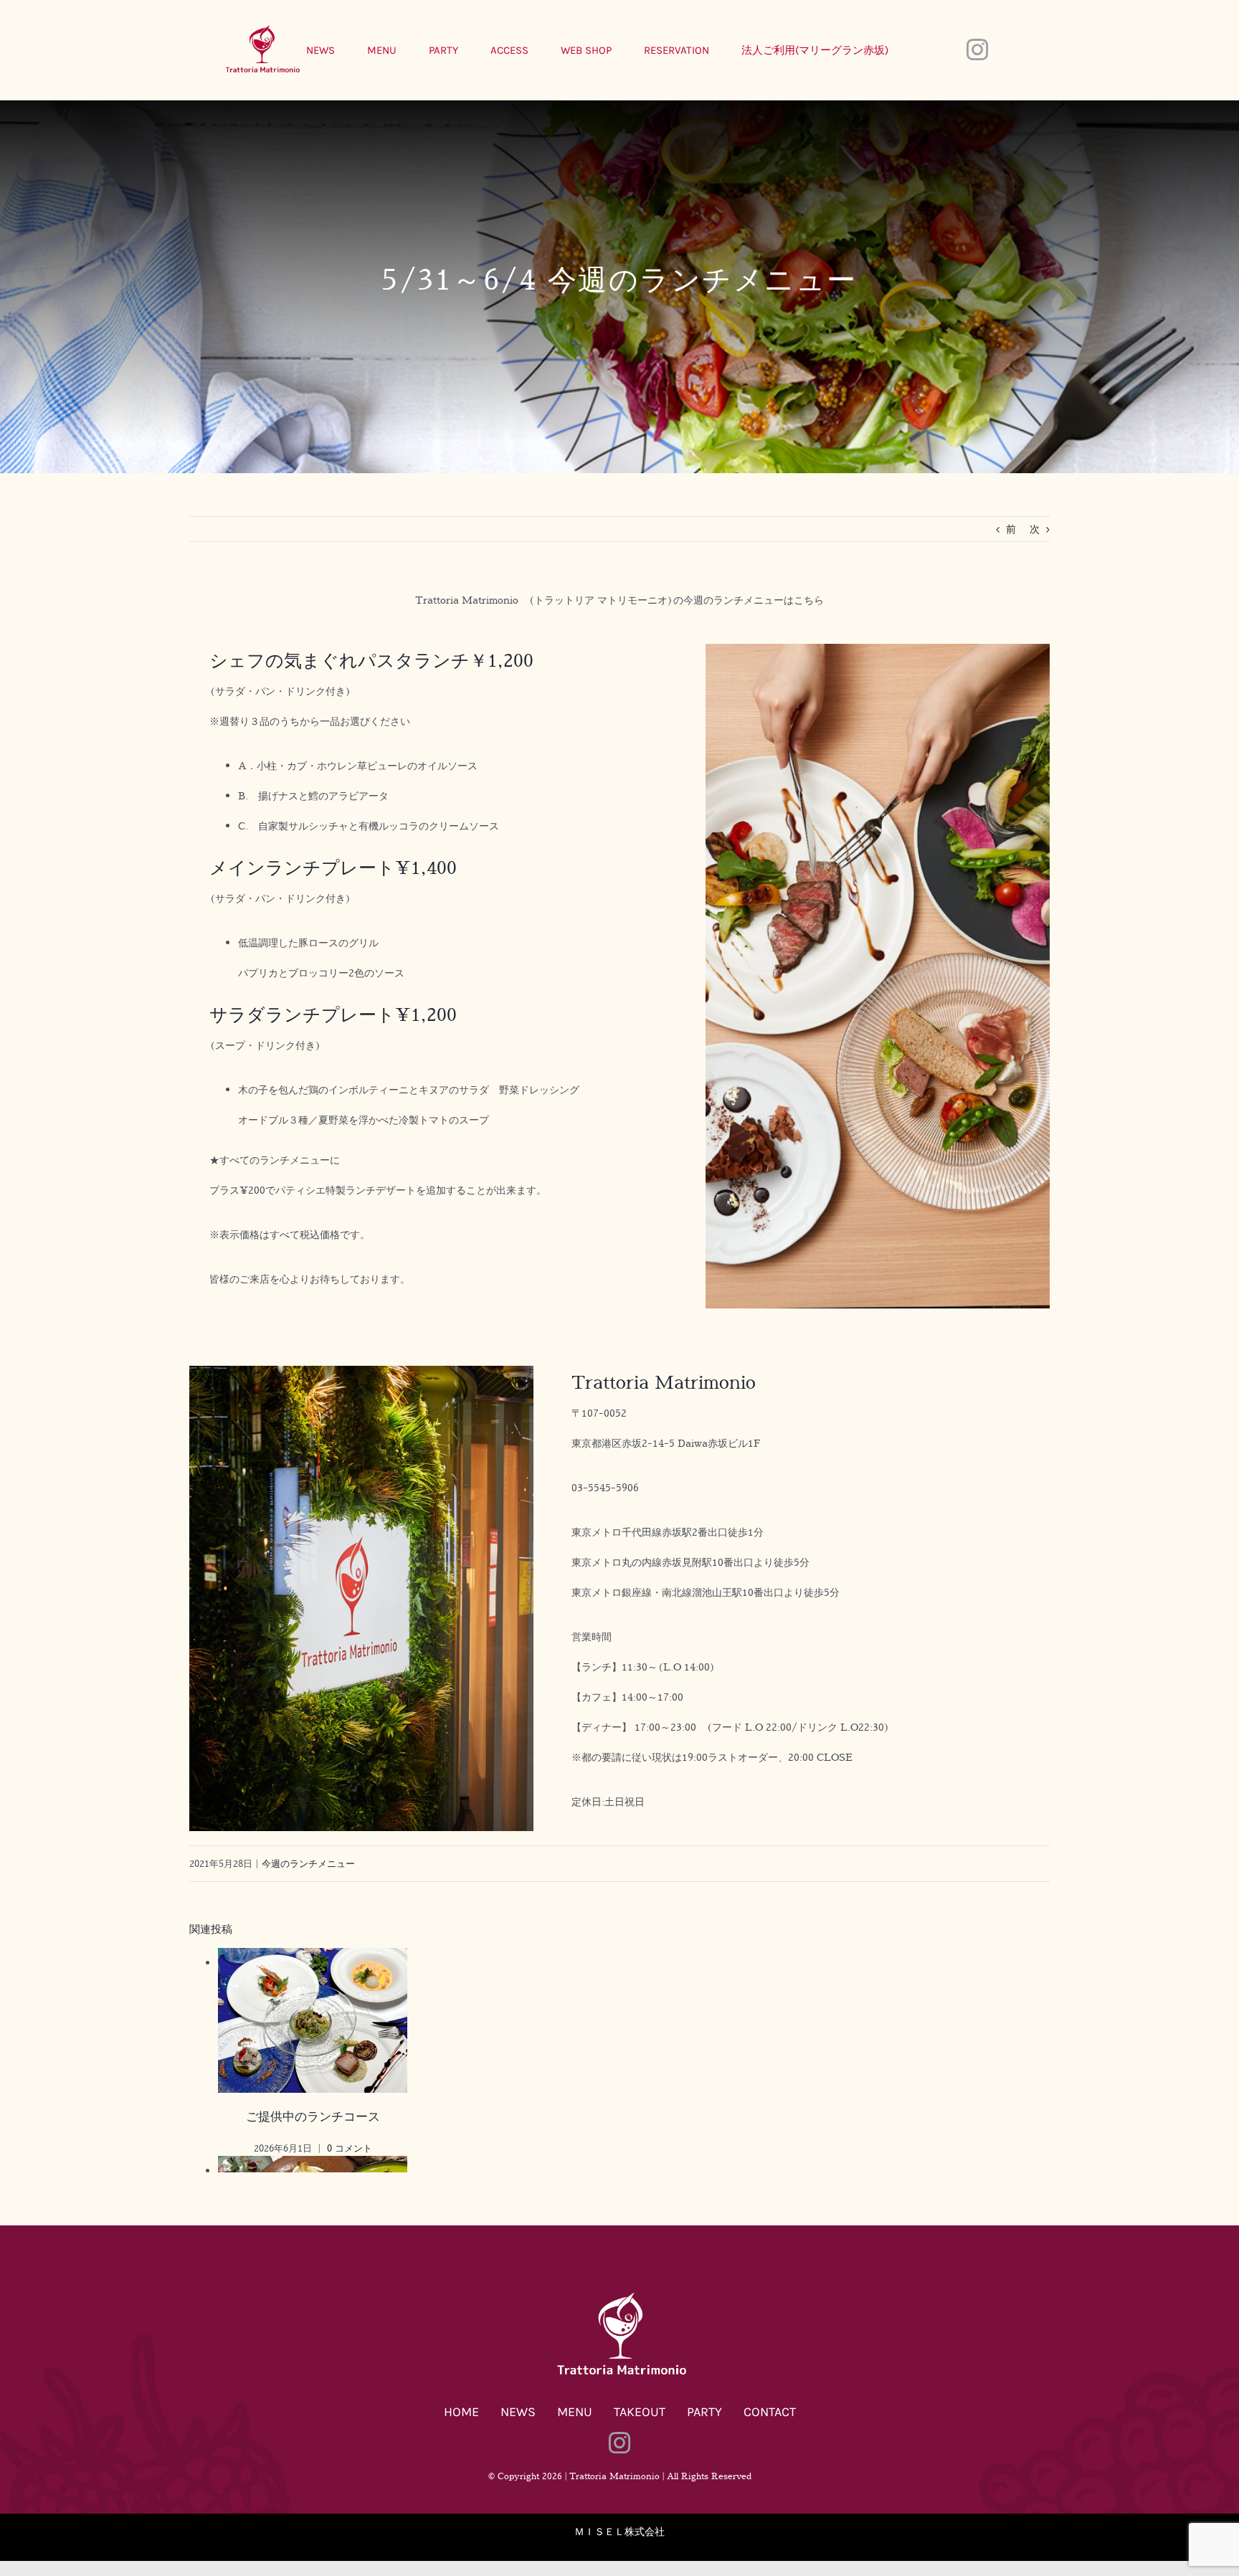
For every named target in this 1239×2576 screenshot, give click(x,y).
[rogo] (619, 2295)
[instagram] (977, 49)
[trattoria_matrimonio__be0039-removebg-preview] (261, 28)
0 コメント (350, 2148)
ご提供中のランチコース (313, 2116)
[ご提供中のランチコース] (313, 1963)
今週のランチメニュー (308, 1863)
